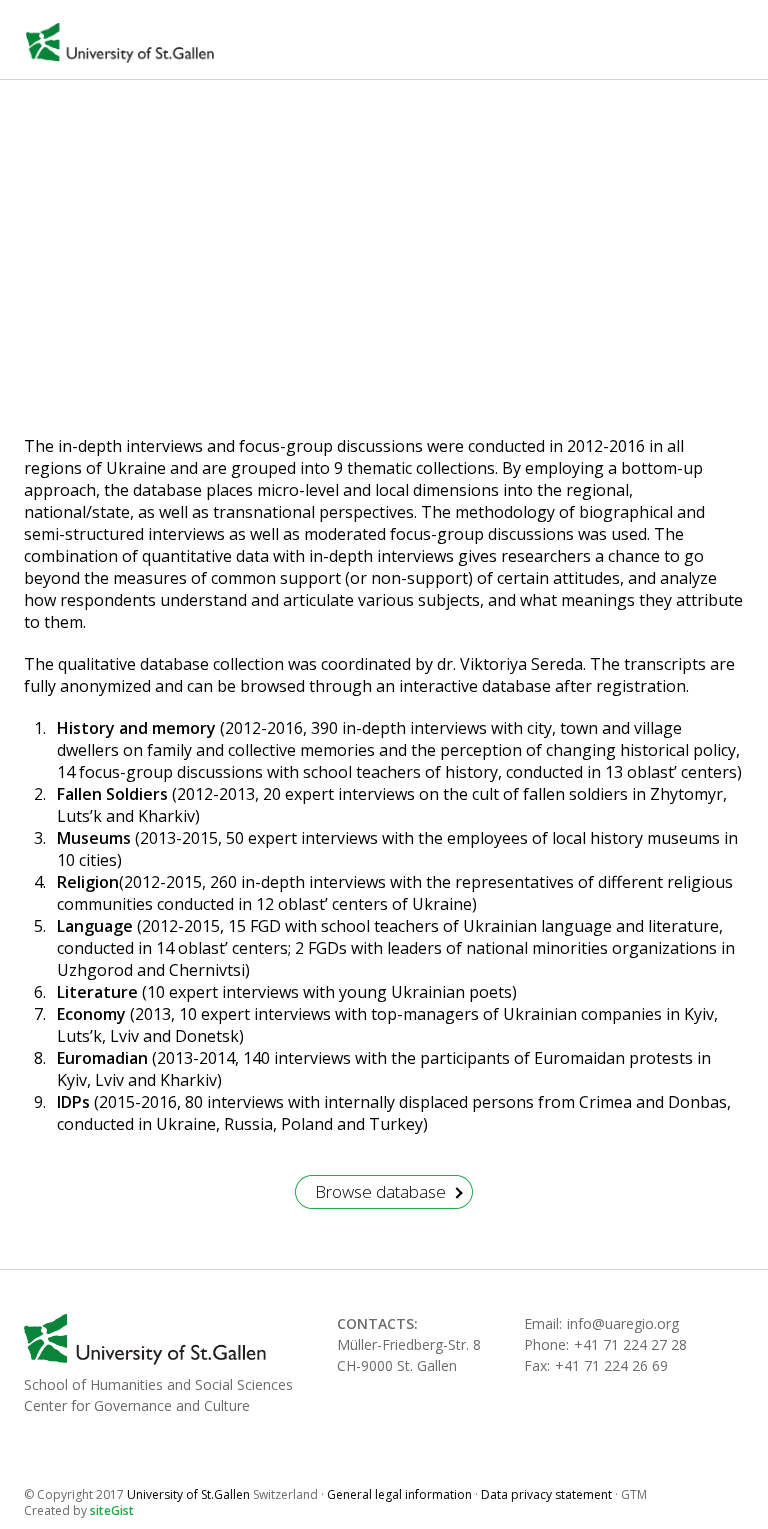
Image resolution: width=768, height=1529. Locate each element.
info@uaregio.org (623, 1323)
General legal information (399, 1494)
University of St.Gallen (119, 43)
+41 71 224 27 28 (630, 1344)
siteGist (112, 1510)
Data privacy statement (546, 1494)
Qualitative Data (267, 302)
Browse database (380, 1191)
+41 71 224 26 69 (611, 1365)
